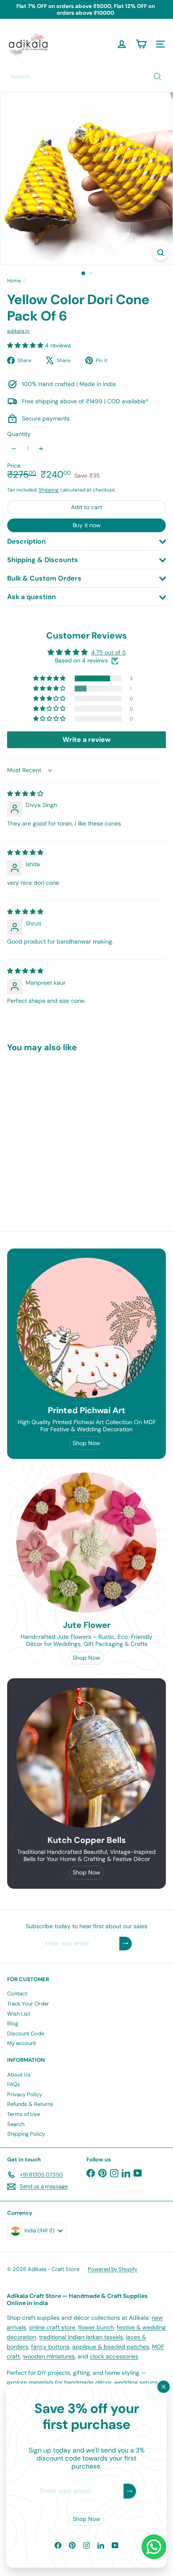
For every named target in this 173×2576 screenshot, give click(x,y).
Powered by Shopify (113, 2269)
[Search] (157, 76)
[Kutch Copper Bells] (86, 1758)
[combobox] (86, 76)
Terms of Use (24, 2114)
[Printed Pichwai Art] (86, 1328)
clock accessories (114, 2356)
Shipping (49, 490)
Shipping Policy (26, 2134)
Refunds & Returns (30, 2104)
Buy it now (87, 525)
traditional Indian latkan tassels (81, 2337)
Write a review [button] (86, 740)
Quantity (19, 434)
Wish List (19, 2014)
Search (16, 2124)
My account (22, 2043)
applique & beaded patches (111, 2347)
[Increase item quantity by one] (41, 448)
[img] (25, 794)
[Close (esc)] (164, 2387)
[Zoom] (161, 253)
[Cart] (141, 44)
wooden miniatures (49, 2356)
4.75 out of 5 (109, 652)
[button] (26, 345)
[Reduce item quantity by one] (14, 448)
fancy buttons (50, 2347)
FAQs (14, 2084)
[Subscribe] (130, 2491)
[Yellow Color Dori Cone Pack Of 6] (60, 1128)
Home (14, 281)
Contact (17, 1994)
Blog (13, 2023)
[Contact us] (154, 2547)
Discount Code (26, 2033)
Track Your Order (28, 2004)
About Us (19, 2075)
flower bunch (96, 2327)
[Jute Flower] (86, 1543)
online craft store (52, 2327)
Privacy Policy (25, 2094)
